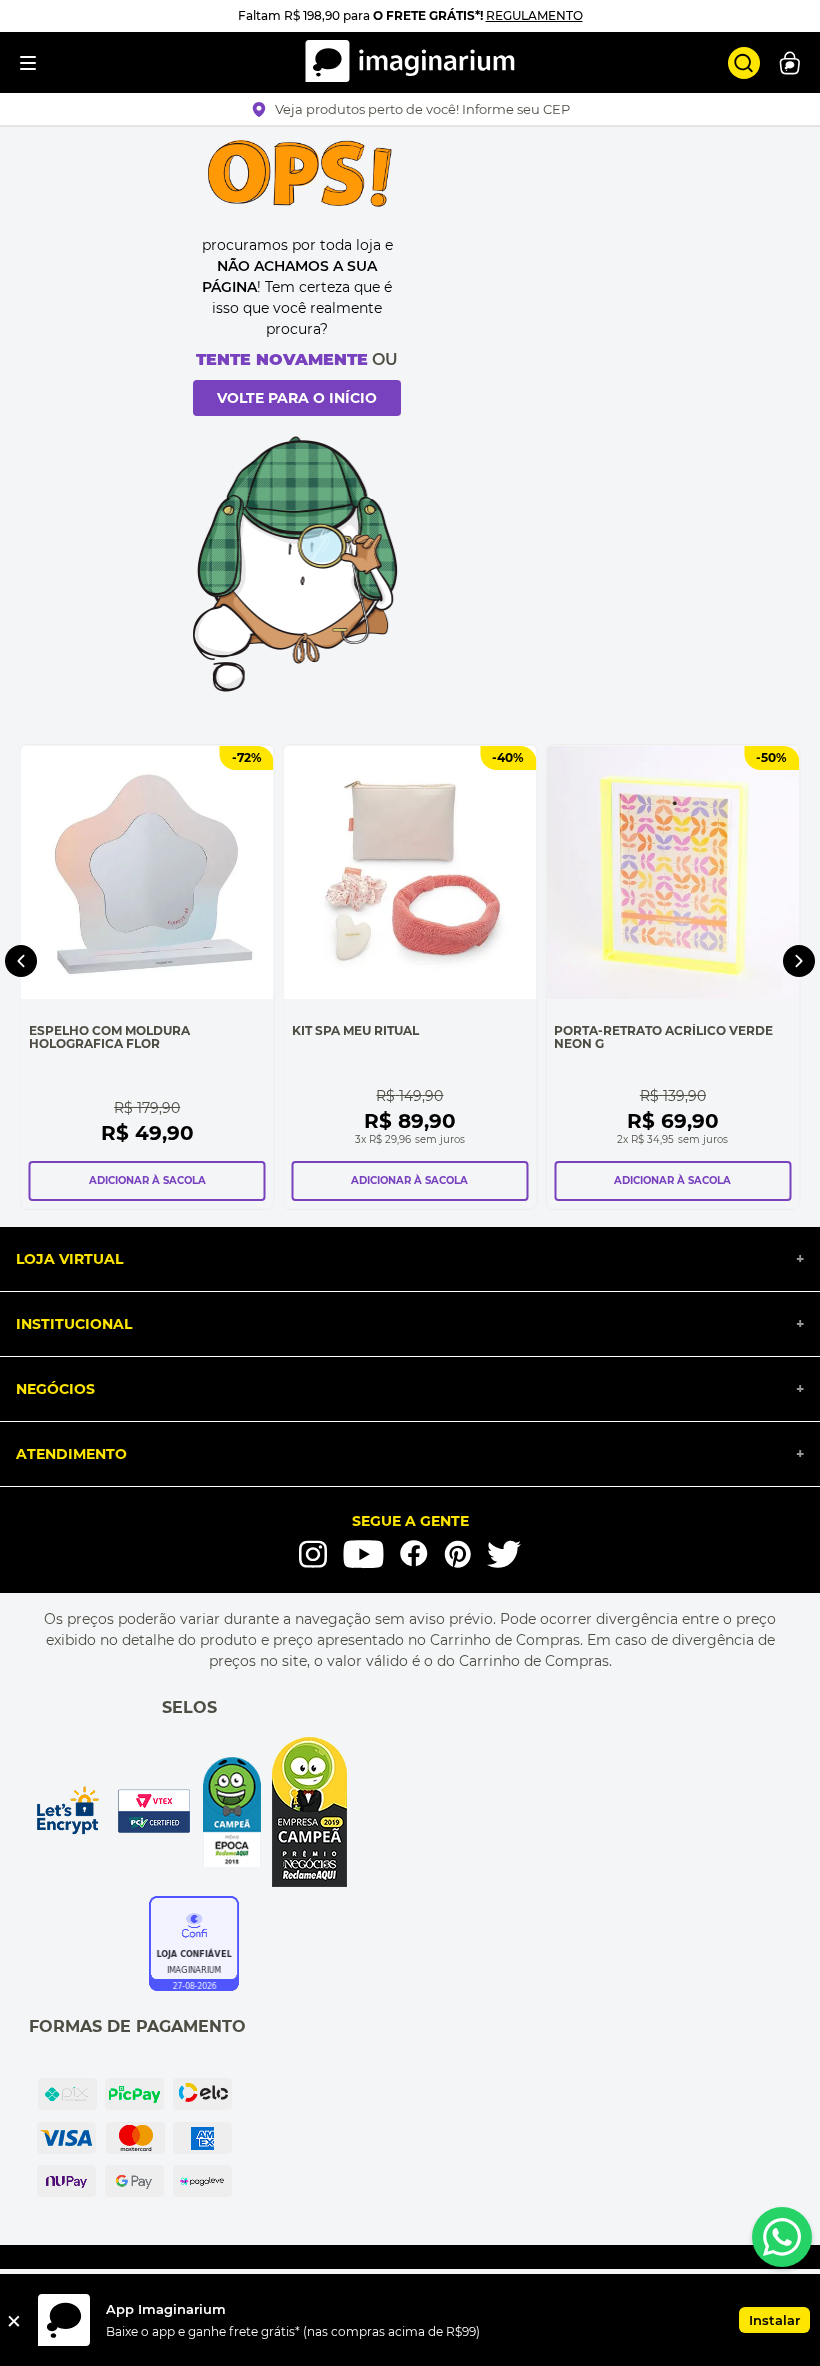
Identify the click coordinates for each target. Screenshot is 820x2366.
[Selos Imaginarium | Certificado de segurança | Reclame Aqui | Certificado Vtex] (189, 1812)
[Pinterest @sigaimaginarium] (457, 1554)
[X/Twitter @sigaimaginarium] (504, 1554)
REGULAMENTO (534, 15)
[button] (410, 109)
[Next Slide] (799, 961)
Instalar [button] (774, 2320)
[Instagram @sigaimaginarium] (313, 1554)
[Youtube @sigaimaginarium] (363, 1554)
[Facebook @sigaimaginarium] (414, 1553)
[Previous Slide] (21, 961)
